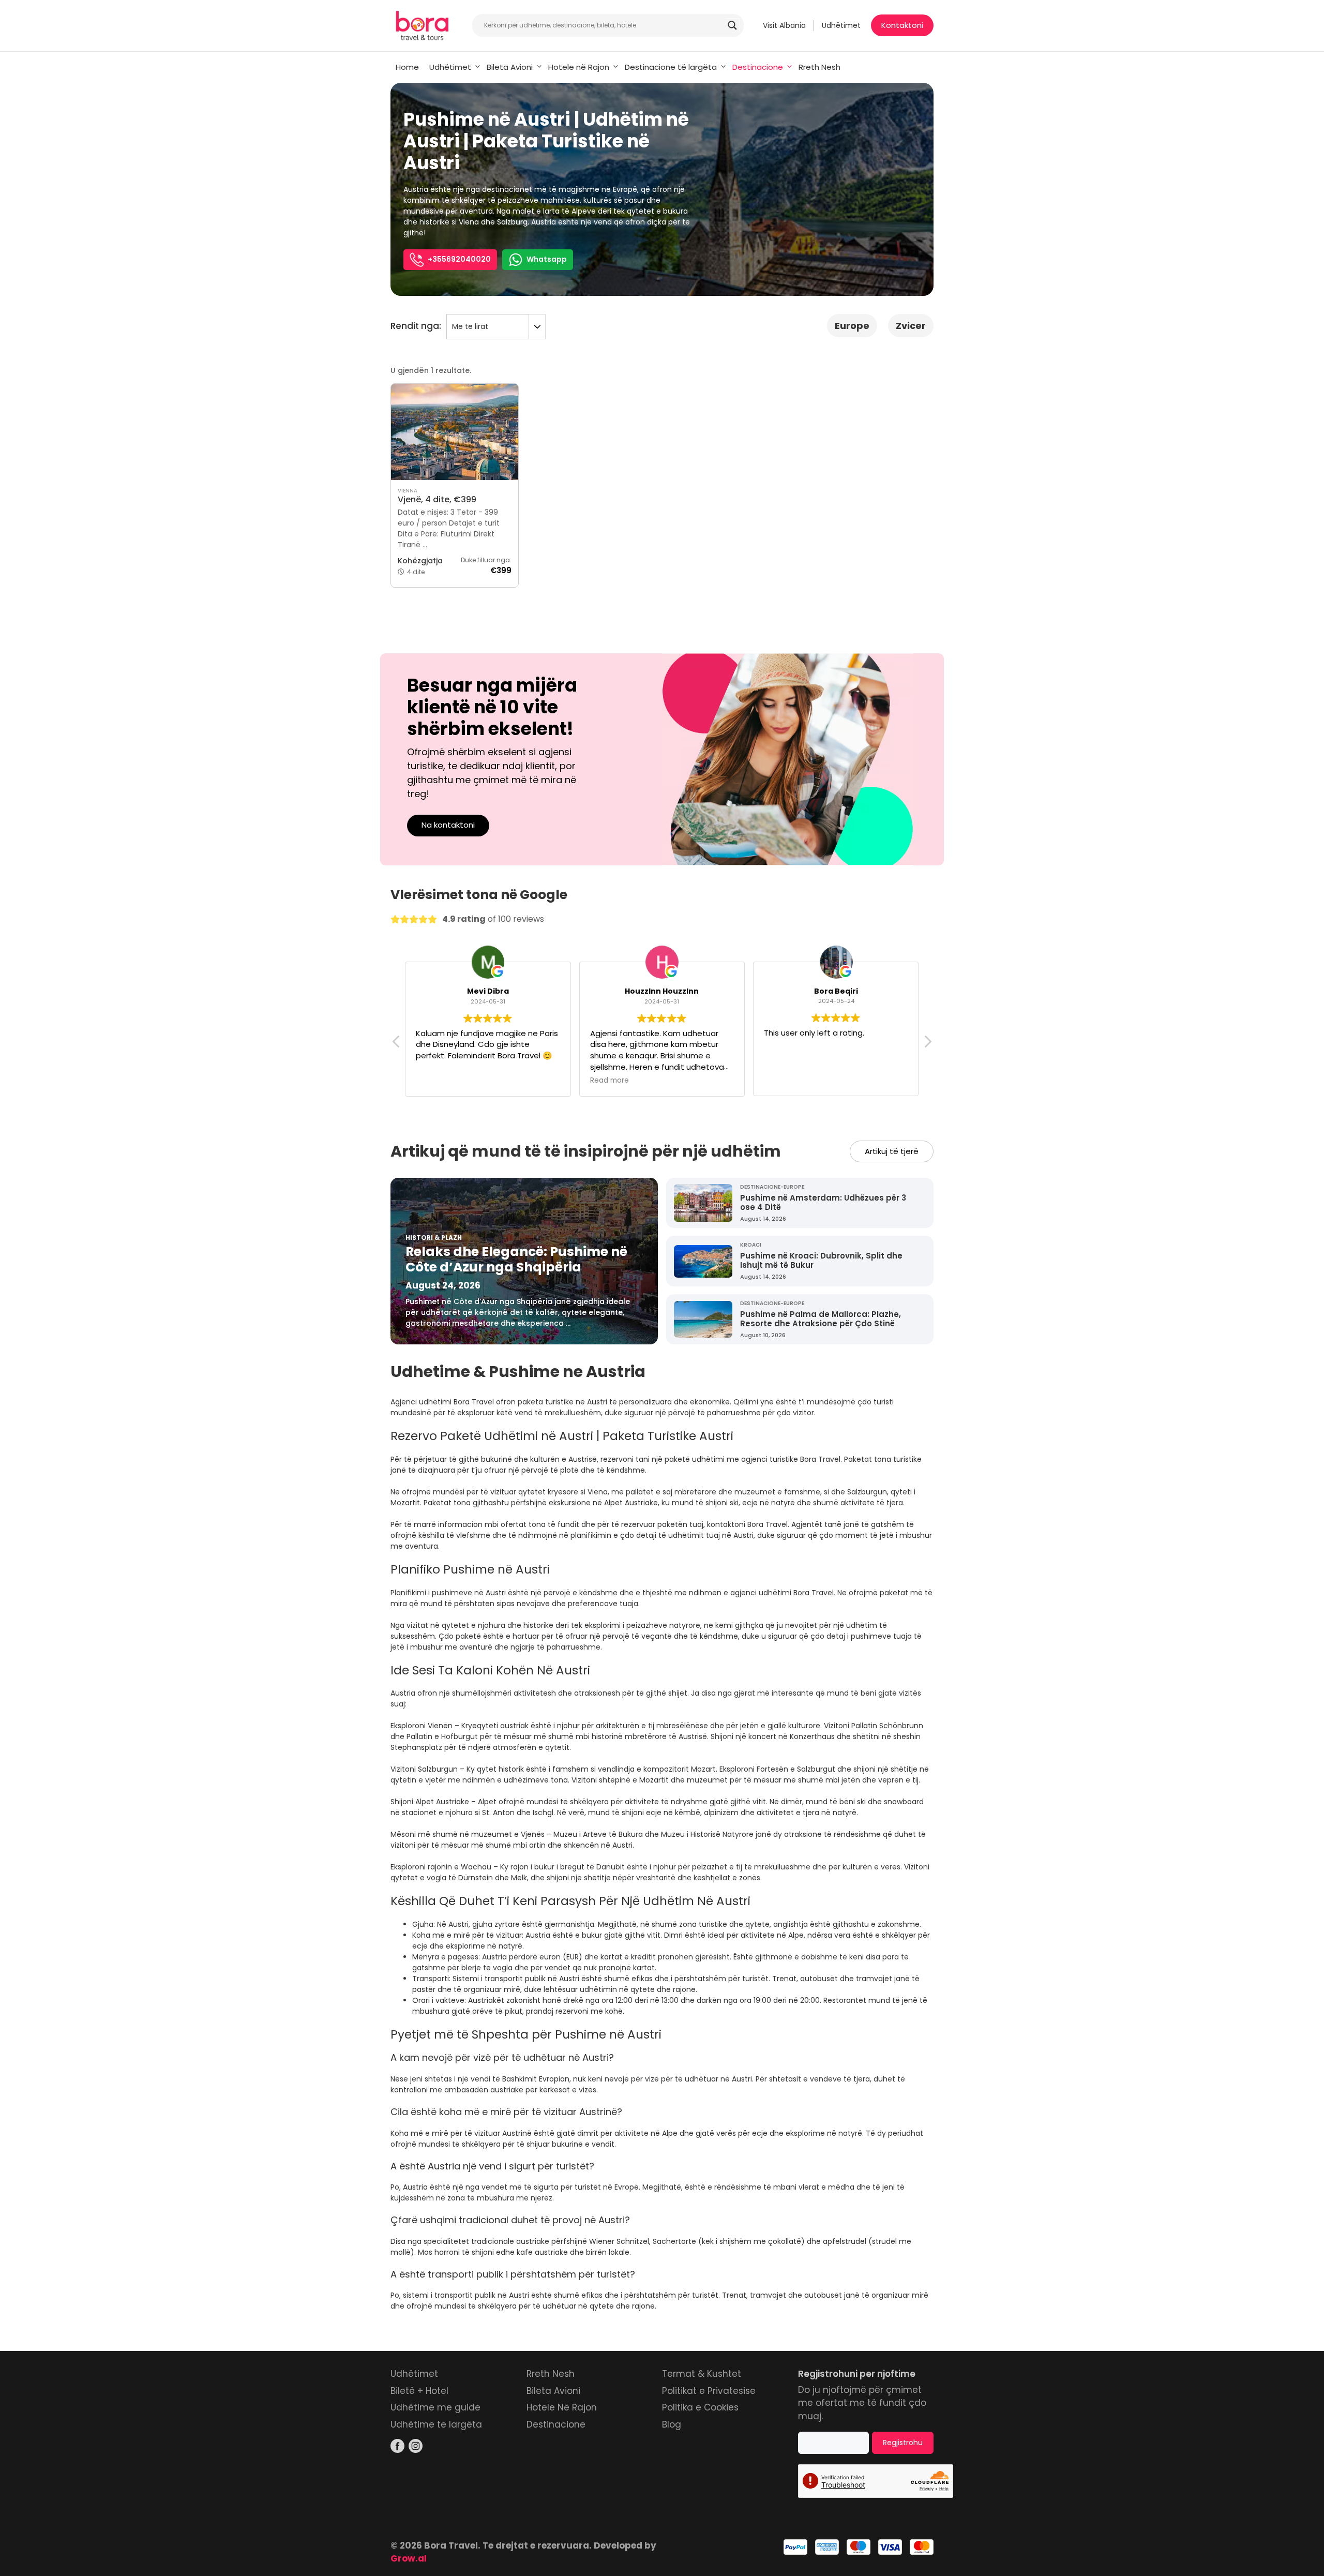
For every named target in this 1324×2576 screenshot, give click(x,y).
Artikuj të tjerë (892, 1151)
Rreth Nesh (819, 67)
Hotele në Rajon (579, 67)
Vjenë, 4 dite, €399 (437, 499)
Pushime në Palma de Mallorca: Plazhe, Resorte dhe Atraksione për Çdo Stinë (821, 1319)
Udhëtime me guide (435, 2407)
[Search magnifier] (732, 25)
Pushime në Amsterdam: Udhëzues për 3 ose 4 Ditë (823, 1202)
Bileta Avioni (510, 67)
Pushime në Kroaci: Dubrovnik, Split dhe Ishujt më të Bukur (821, 1260)
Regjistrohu (903, 2443)
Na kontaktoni (448, 825)
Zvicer (911, 326)
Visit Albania (784, 25)
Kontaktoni (902, 25)
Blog (672, 2424)
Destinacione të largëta (671, 67)
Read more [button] (610, 1080)
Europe (852, 326)
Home (407, 67)
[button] (927, 1044)
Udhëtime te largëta (436, 2424)
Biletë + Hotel (419, 2391)
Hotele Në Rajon (562, 2407)
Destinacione (758, 67)
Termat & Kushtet (702, 2374)
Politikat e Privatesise (709, 2391)
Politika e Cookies (700, 2407)
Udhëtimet (841, 25)
